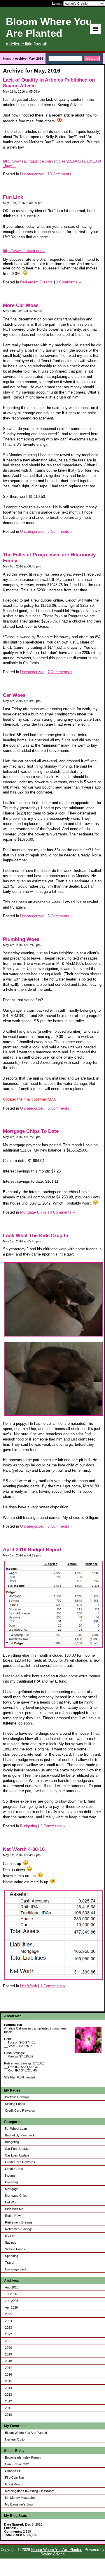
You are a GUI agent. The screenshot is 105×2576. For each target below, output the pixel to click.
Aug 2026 (12, 2287)
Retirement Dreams (19, 2222)
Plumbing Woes (21, 939)
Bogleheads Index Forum (23, 2457)
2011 (8, 2408)
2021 (8, 2341)
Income (10, 2175)
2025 (8, 2314)
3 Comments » (60, 531)
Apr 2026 (11, 2307)
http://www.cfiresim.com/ (24, 251)
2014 (8, 2388)
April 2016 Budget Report (32, 1550)
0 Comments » (62, 1212)
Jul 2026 (11, 2294)
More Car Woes (21, 305)
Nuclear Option (16, 2439)
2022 (8, 2334)
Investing (11, 2182)
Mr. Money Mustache (20, 2498)
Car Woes (14, 695)
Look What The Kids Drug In (36, 1236)
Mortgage (12, 2189)
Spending (12, 2256)
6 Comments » (60, 1526)
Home (7, 59)
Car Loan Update (17, 2155)
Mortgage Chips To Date (31, 1131)
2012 (8, 2401)
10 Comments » (61, 174)
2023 (8, 2328)
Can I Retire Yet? (17, 2464)
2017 (8, 2368)
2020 (8, 2348)
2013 (8, 2395)
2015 (8, 2381)
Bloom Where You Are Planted (26, 2433)
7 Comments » (60, 672)
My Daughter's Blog (19, 2504)
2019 (8, 2354)
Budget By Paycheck (20, 2135)
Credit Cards (14, 2169)
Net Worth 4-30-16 (24, 1849)
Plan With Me (14, 2209)
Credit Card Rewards (20, 2110)
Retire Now (13, 2216)
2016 (8, 2374)
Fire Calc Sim (14, 2478)
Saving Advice (53, 2554)
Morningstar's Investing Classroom (30, 2491)
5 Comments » (60, 916)
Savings (11, 2242)
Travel (9, 2263)
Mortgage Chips (16, 2196)
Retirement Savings (19, 2229)
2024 (8, 2321)
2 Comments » (68, 282)
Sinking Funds (15, 2104)
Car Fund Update (17, 2149)
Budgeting (12, 2142)
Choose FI (12, 2471)
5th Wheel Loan (16, 2129)
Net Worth (12, 2202)
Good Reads (14, 2484)
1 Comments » (53, 1986)
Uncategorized (15, 2269)
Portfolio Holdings (17, 2097)
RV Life (10, 2236)
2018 (8, 2361)
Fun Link (13, 197)
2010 (8, 2415)
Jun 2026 (12, 2301)
